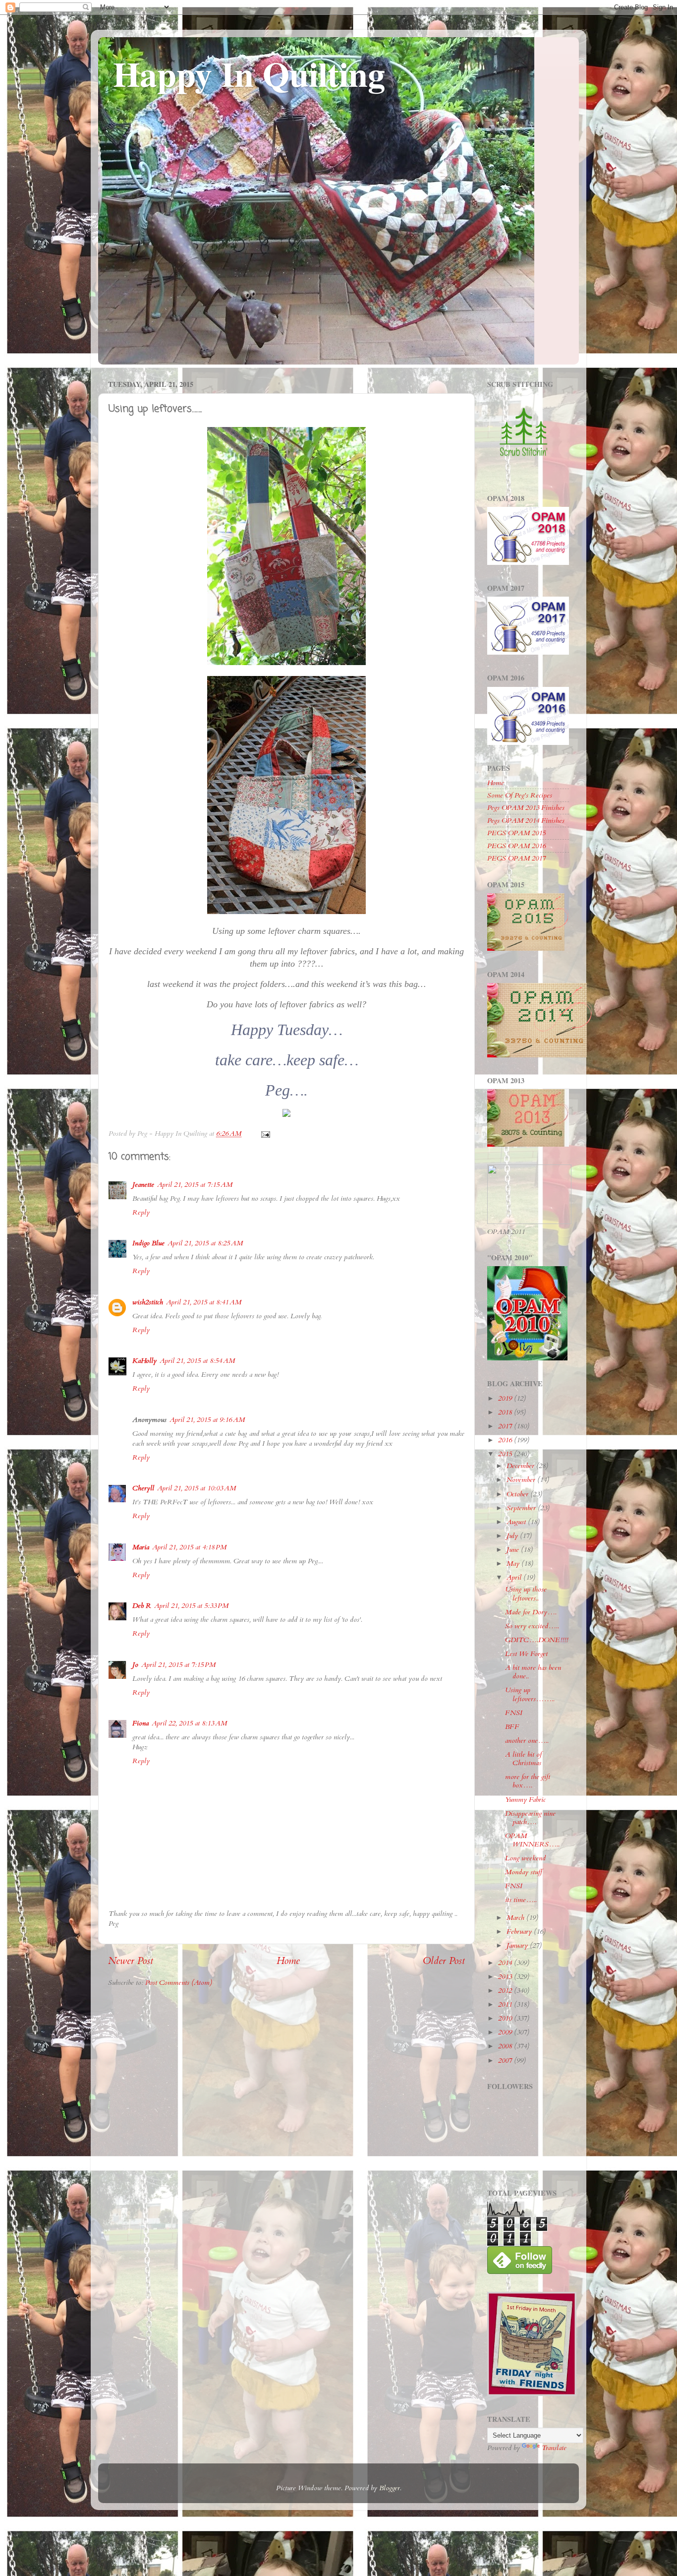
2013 (506, 1977)
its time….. (521, 1900)
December (521, 1466)
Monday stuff (524, 1872)
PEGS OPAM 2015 (516, 833)
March (516, 1918)
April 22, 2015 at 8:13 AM (189, 1723)
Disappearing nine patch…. (530, 1818)
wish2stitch (148, 1302)
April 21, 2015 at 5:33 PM (191, 1606)
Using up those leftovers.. (526, 1594)
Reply (141, 1212)
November (522, 1480)
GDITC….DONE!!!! (536, 1640)
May (514, 1564)
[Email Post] (265, 1134)
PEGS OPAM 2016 (516, 846)
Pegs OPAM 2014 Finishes (526, 821)
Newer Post (131, 1961)
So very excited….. (532, 1626)
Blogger (390, 2488)
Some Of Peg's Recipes (520, 795)
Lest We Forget (526, 1654)
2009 (506, 2032)
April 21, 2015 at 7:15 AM (195, 1185)
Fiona (141, 1723)
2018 (506, 1412)
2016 (506, 1440)
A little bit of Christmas (523, 1759)
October (518, 1494)
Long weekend (525, 1858)
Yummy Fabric (525, 1800)
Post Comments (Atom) (179, 1983)
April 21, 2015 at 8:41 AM (204, 1302)
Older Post (444, 1961)
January (518, 1945)
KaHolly (144, 1361)
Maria (141, 1547)
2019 (506, 1398)
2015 (506, 1454)
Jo (135, 1665)
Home (288, 1961)
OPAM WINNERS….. (532, 1840)
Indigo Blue (148, 1243)
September (522, 1508)
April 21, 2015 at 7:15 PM (178, 1665)
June (514, 1550)
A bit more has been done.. (533, 1672)
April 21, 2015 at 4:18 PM (189, 1547)
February (520, 1932)
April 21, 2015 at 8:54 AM (197, 1361)
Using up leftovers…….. (530, 1694)
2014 (506, 1963)
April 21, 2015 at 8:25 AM (205, 1243)
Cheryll (143, 1488)
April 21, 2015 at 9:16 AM (207, 1420)
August (517, 1522)
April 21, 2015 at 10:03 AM (197, 1488)
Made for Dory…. (531, 1612)
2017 (506, 1426)
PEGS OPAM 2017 (516, 858)
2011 (506, 2004)
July (513, 1536)
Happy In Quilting (249, 73)
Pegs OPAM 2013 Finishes (526, 808)
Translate (554, 2448)
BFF (512, 1727)
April (515, 1577)
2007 (506, 2060)
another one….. (527, 1741)
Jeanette (143, 1185)
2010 (506, 2018)
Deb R (142, 1606)
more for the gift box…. (528, 1781)
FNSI (514, 1713)
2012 (506, 1991)
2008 (506, 2046)
